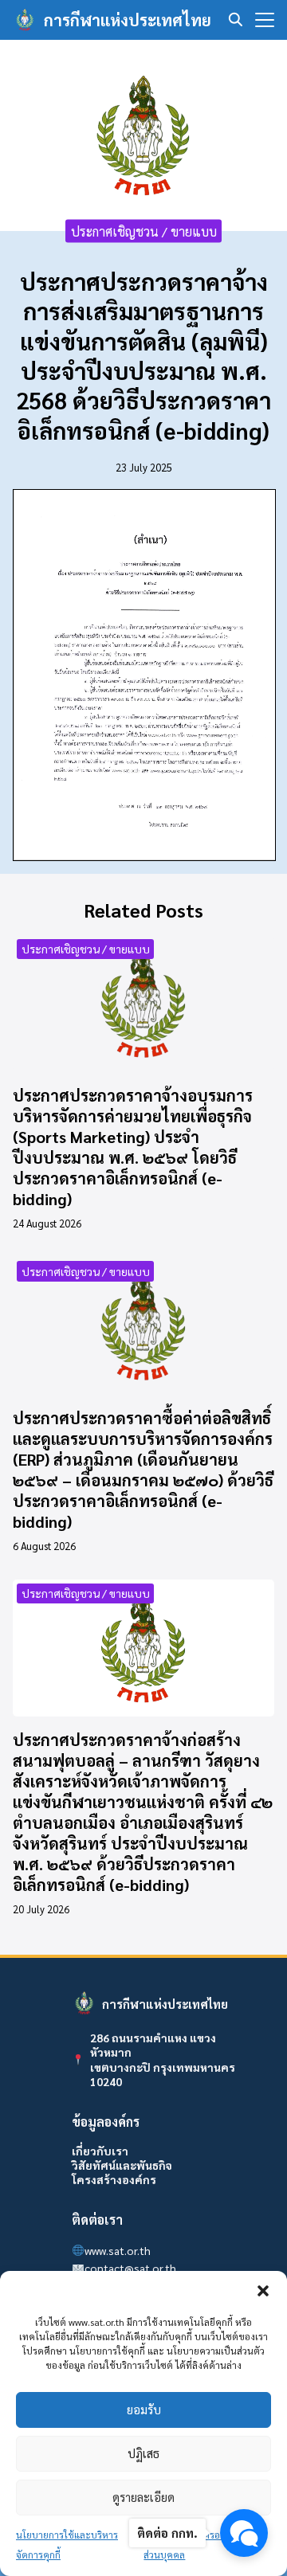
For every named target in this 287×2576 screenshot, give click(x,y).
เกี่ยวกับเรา (100, 2151)
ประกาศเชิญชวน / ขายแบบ (144, 231)
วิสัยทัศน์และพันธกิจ (122, 2165)
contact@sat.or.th (130, 2268)
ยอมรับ (144, 2409)
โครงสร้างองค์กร (114, 2179)
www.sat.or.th (118, 2250)
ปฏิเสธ (143, 2453)
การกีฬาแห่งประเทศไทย (128, 20)
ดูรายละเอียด (143, 2497)
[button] (263, 2291)
